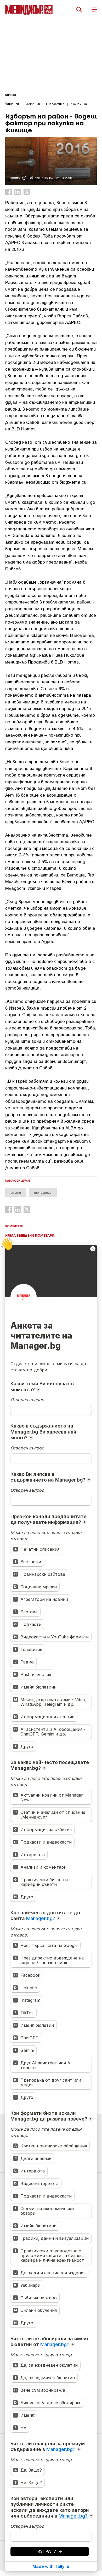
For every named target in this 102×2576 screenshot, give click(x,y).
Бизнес (11, 95)
